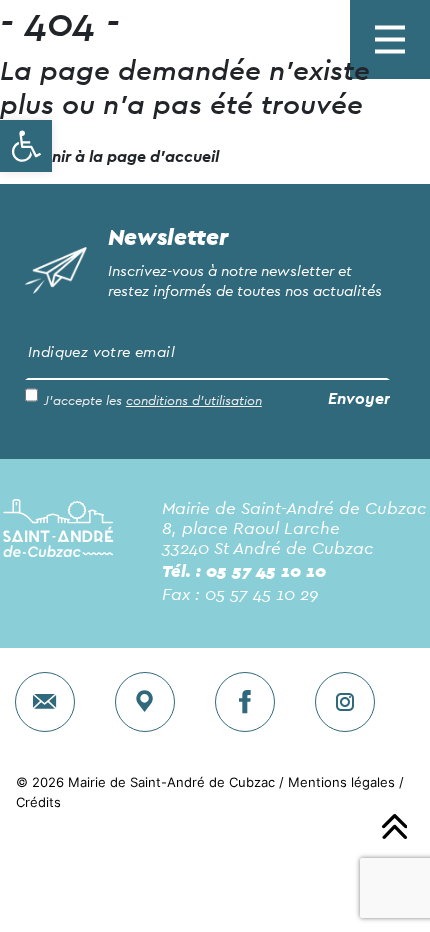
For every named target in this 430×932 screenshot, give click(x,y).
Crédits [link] (38, 802)
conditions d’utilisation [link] (194, 401)
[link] (26, 146)
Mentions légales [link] (341, 782)
